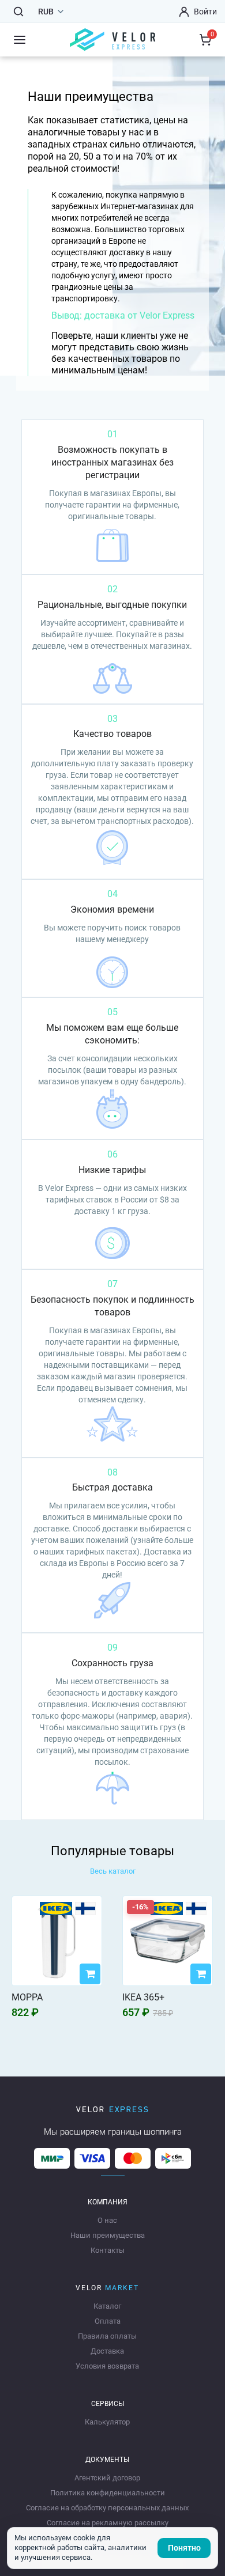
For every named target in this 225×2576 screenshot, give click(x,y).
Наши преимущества (108, 2235)
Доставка (107, 2351)
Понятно (184, 2548)
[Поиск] (18, 12)
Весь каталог (113, 1871)
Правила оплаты (107, 2336)
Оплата (108, 2321)
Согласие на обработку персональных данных (107, 2508)
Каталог (107, 2306)
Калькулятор (107, 2422)
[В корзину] (90, 1974)
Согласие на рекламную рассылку (108, 2523)
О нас (107, 2220)
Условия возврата (107, 2366)
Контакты (108, 2250)
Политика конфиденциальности (108, 2493)
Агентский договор (107, 2478)
